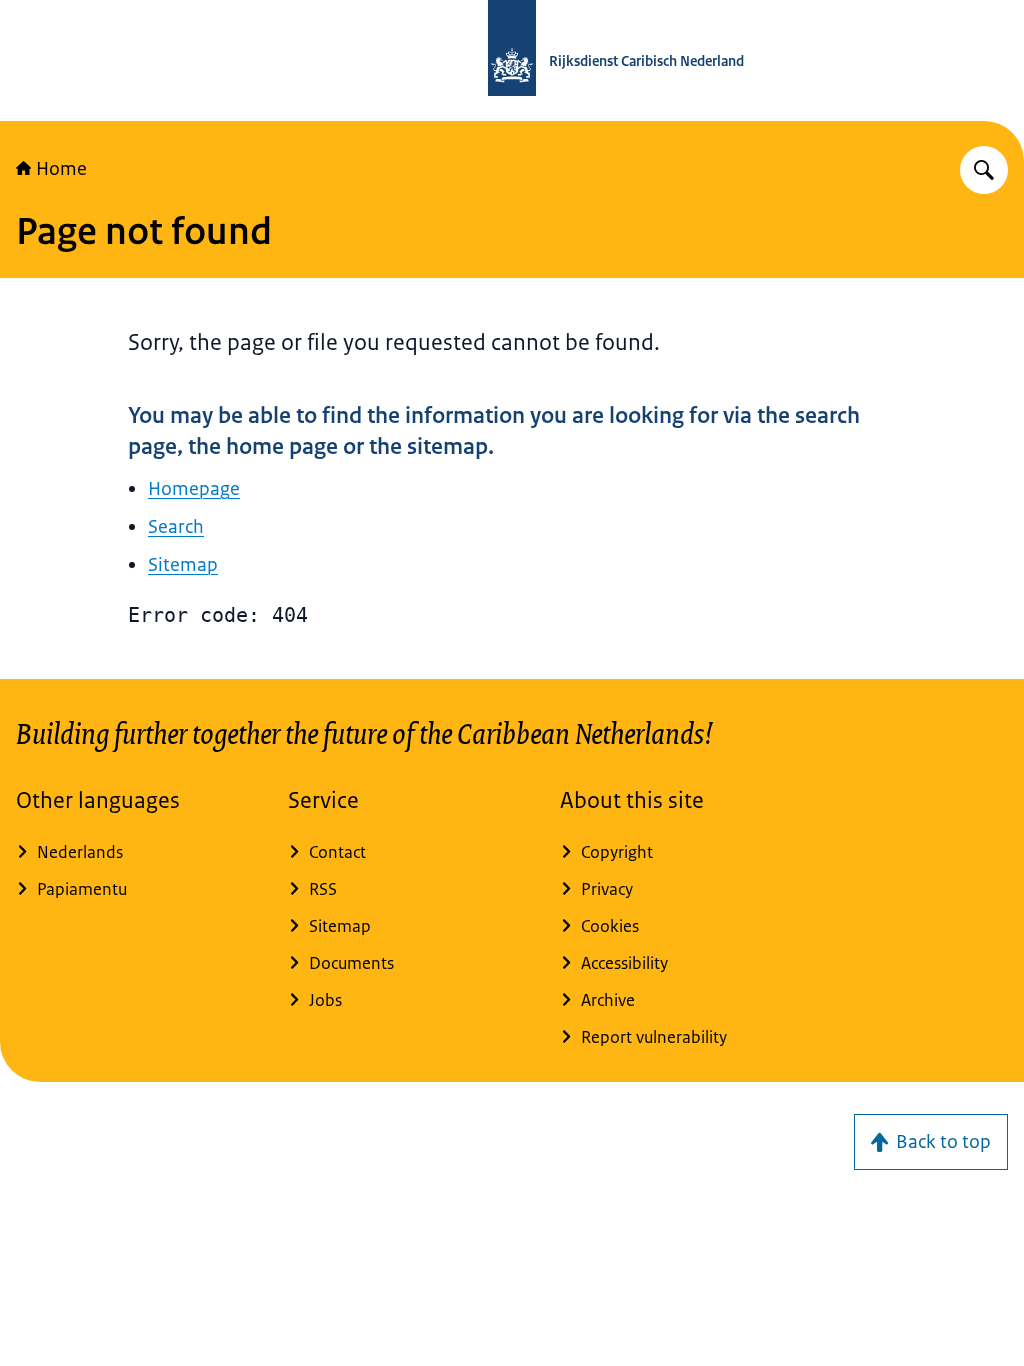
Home (61, 169)
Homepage (194, 489)
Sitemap (183, 565)
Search (176, 527)
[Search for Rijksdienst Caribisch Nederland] (984, 170)
